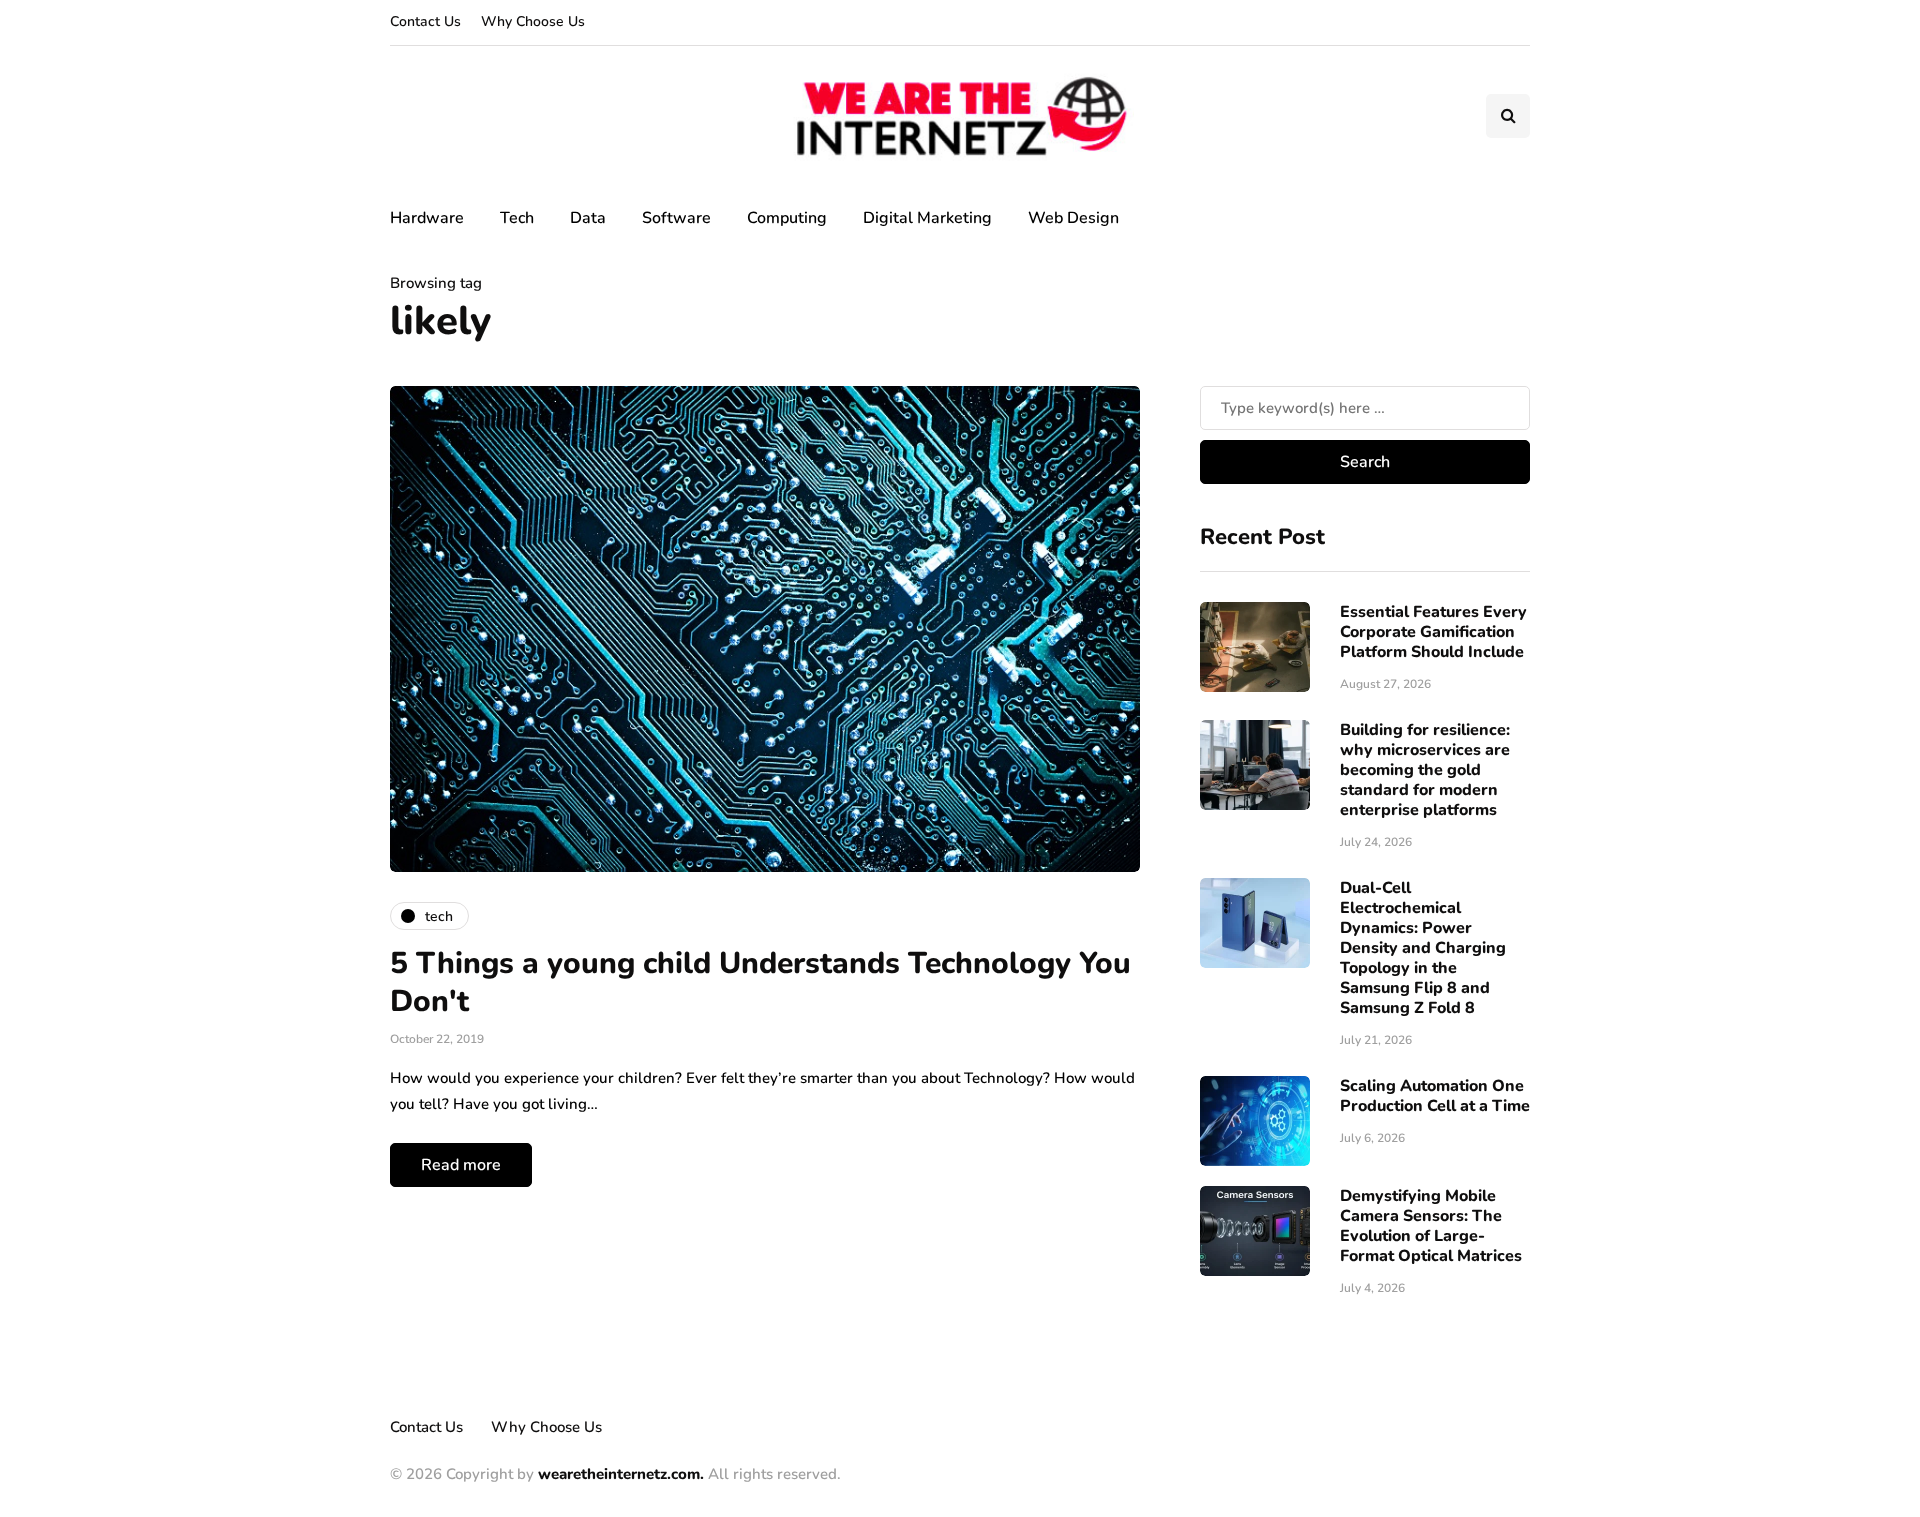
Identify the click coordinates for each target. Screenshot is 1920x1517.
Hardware (427, 218)
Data (588, 218)
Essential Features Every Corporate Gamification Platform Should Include (1433, 632)
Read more (461, 1165)
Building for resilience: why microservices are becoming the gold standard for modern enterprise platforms (1425, 770)
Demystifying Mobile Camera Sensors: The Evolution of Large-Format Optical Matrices (1431, 1226)
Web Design (1073, 218)
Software (676, 218)
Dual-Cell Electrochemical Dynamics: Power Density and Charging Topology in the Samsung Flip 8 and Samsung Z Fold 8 (1423, 948)
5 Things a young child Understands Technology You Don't (760, 982)
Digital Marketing (927, 218)
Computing (787, 218)
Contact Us (425, 21)
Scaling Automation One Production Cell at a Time (1435, 1096)
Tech (517, 218)
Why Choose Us (533, 21)
